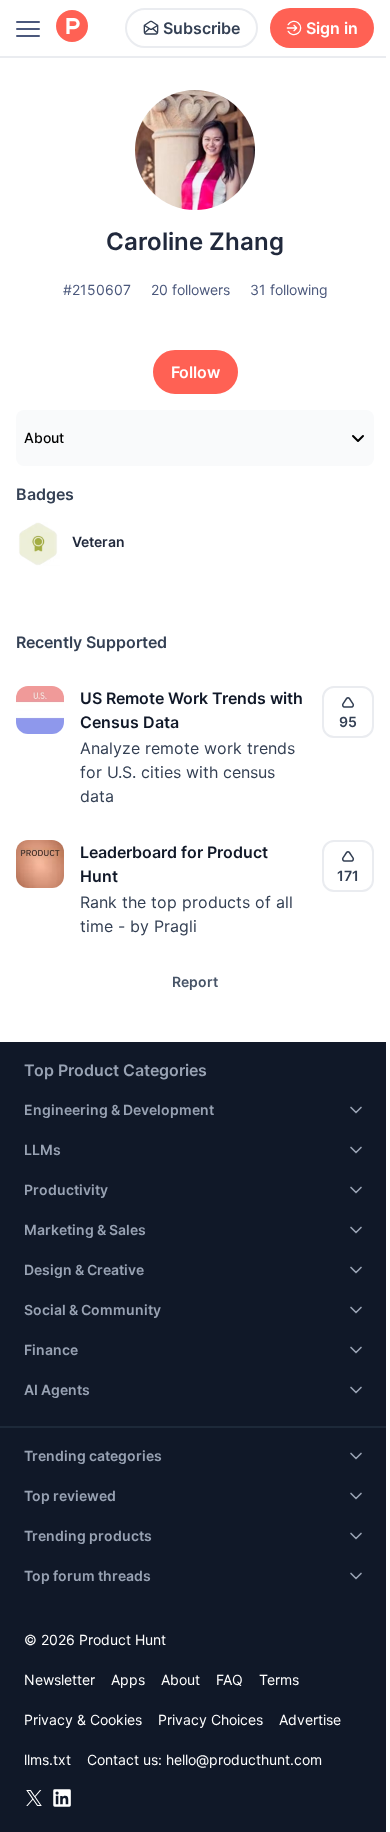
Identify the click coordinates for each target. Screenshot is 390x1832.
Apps (128, 1679)
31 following (289, 289)
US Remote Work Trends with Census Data (191, 710)
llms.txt (47, 1759)
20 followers (190, 289)
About (44, 437)
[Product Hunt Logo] (72, 27)
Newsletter (59, 1679)
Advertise (310, 1719)
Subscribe (201, 28)
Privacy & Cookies (83, 1719)
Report (195, 981)
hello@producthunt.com (244, 1759)
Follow (195, 372)
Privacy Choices (210, 1719)
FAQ (229, 1679)
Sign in (332, 28)
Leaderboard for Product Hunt (174, 864)
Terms (279, 1679)
